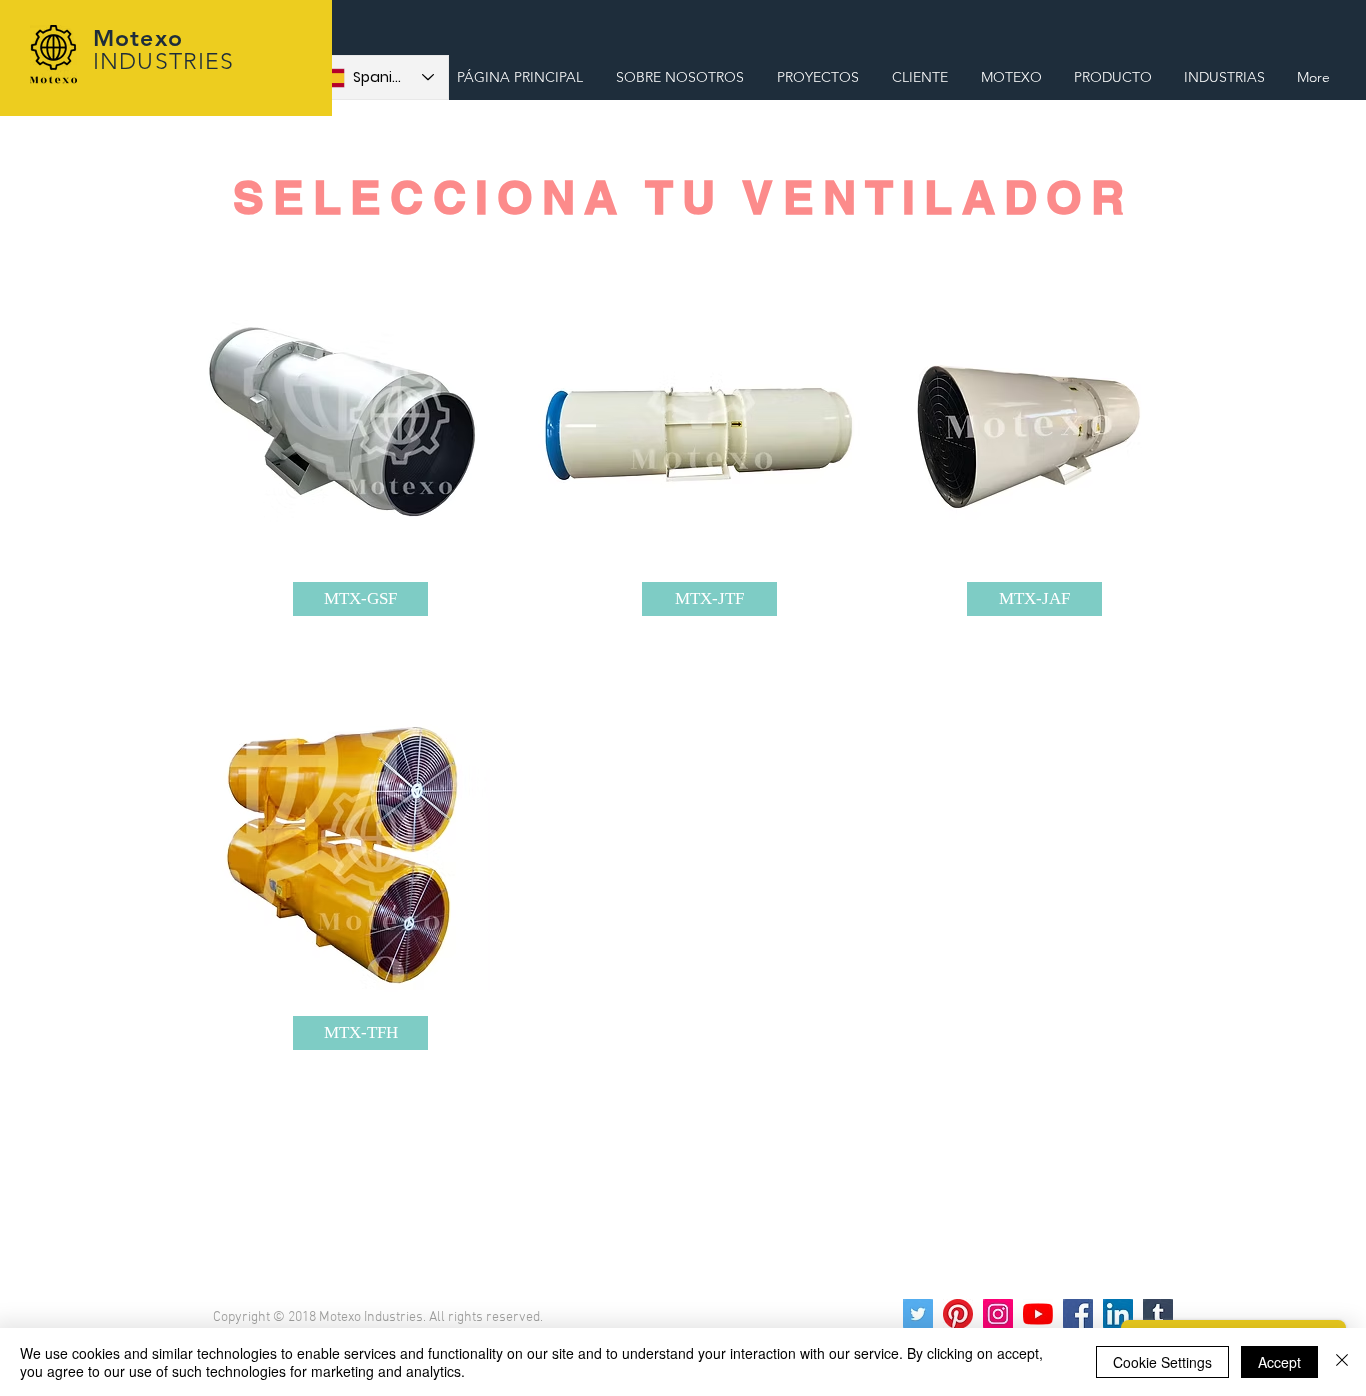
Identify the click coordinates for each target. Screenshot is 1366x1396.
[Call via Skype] (1315, 32)
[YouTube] (1038, 1314)
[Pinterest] (958, 1314)
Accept (1279, 1362)
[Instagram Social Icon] (998, 1314)
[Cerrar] (1342, 1362)
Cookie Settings (1162, 1362)
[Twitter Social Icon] (918, 1314)
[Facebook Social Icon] (1078, 1314)
